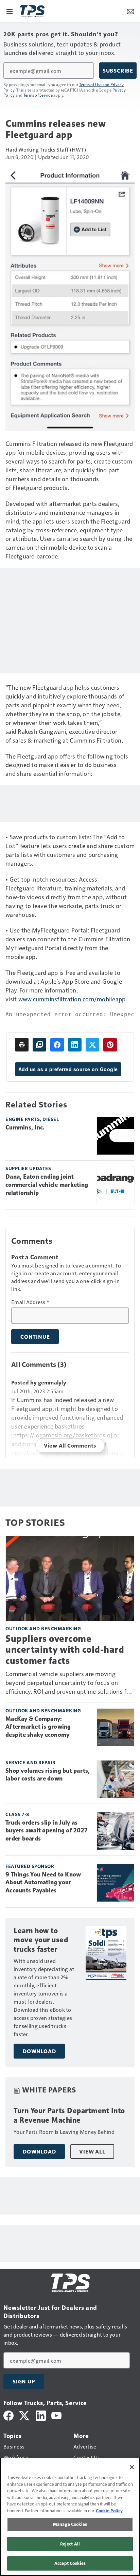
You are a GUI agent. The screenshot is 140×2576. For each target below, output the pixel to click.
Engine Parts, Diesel (32, 1119)
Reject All (70, 2544)
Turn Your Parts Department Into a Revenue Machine (69, 2115)
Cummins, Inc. (25, 1127)
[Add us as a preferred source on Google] (39, 1045)
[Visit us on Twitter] (25, 2415)
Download (39, 2051)
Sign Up (24, 2381)
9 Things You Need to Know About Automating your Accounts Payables (43, 1883)
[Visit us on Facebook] (8, 2415)
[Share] (57, 1045)
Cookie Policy (109, 2511)
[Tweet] (92, 1045)
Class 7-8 (17, 1814)
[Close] (132, 2467)
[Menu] (10, 11)
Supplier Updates (28, 1168)
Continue (35, 1337)
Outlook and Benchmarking (43, 1628)
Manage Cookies (70, 2524)
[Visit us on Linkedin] (41, 2415)
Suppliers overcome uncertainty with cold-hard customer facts (65, 1649)
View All (92, 2151)
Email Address (30, 1302)
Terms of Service (38, 95)
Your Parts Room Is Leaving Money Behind (64, 2132)
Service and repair (30, 1762)
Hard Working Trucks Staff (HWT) (46, 149)
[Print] (22, 1045)
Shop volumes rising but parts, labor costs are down (48, 1775)
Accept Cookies (70, 2563)
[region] (70, 2517)
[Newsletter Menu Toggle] (130, 11)
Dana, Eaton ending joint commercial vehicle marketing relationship (47, 1185)
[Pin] (110, 1045)
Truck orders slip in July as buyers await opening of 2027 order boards (46, 1831)
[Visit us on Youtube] (56, 2415)
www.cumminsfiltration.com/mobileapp (72, 999)
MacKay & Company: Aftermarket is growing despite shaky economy (38, 1727)
